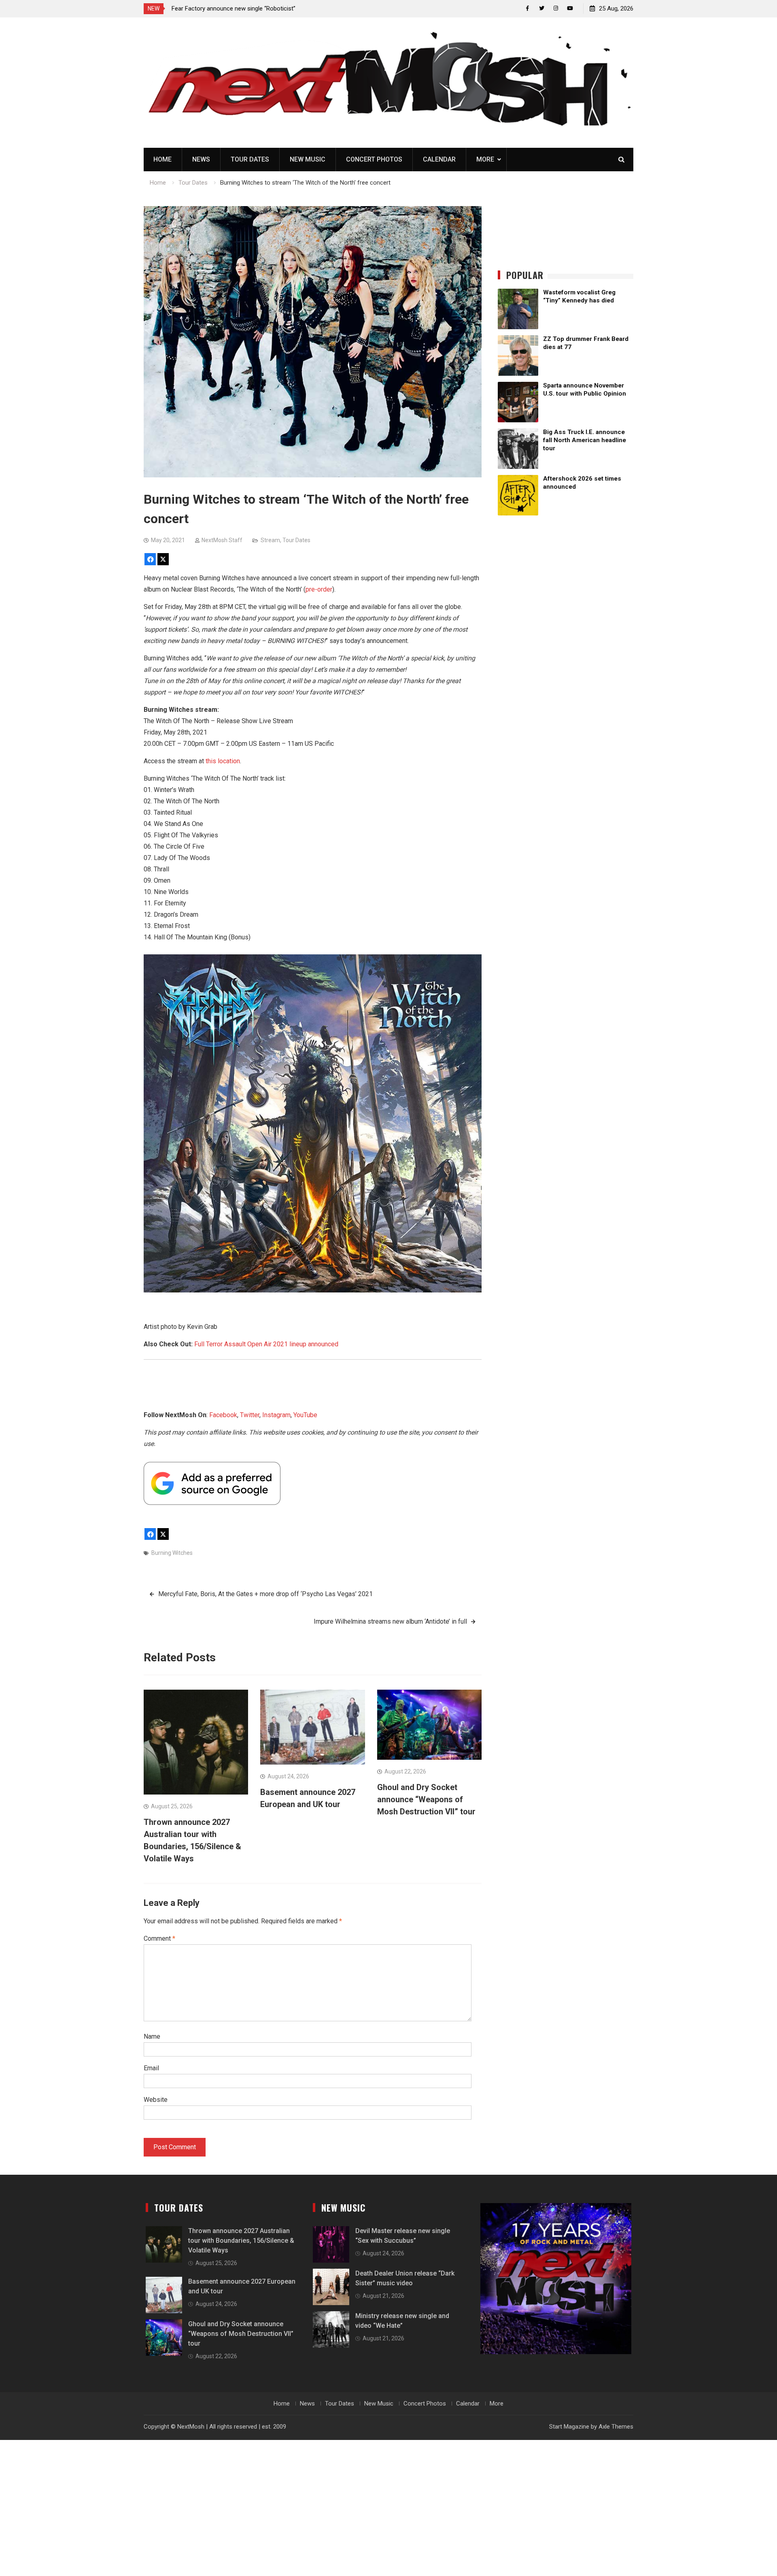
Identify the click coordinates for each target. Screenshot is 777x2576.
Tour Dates (250, 159)
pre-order (319, 589)
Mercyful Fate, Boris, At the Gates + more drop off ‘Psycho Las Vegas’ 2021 (265, 1594)
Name (152, 2036)
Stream (270, 540)
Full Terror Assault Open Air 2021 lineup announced (266, 1344)
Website (156, 2100)
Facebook (223, 1415)
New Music (308, 159)
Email (151, 2068)
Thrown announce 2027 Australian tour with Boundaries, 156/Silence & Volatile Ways (241, 2241)
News (201, 159)
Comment (159, 1938)
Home (162, 159)
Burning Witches (172, 1553)
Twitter (250, 1415)
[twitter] (542, 8)
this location (223, 761)
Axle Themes (616, 2427)
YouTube (305, 1415)
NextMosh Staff (222, 540)
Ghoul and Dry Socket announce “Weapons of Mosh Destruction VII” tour (426, 1799)
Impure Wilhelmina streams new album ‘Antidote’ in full (390, 1621)
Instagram (276, 1415)
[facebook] (528, 8)
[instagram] (556, 8)
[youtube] (570, 8)
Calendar (439, 159)
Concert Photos (374, 159)
